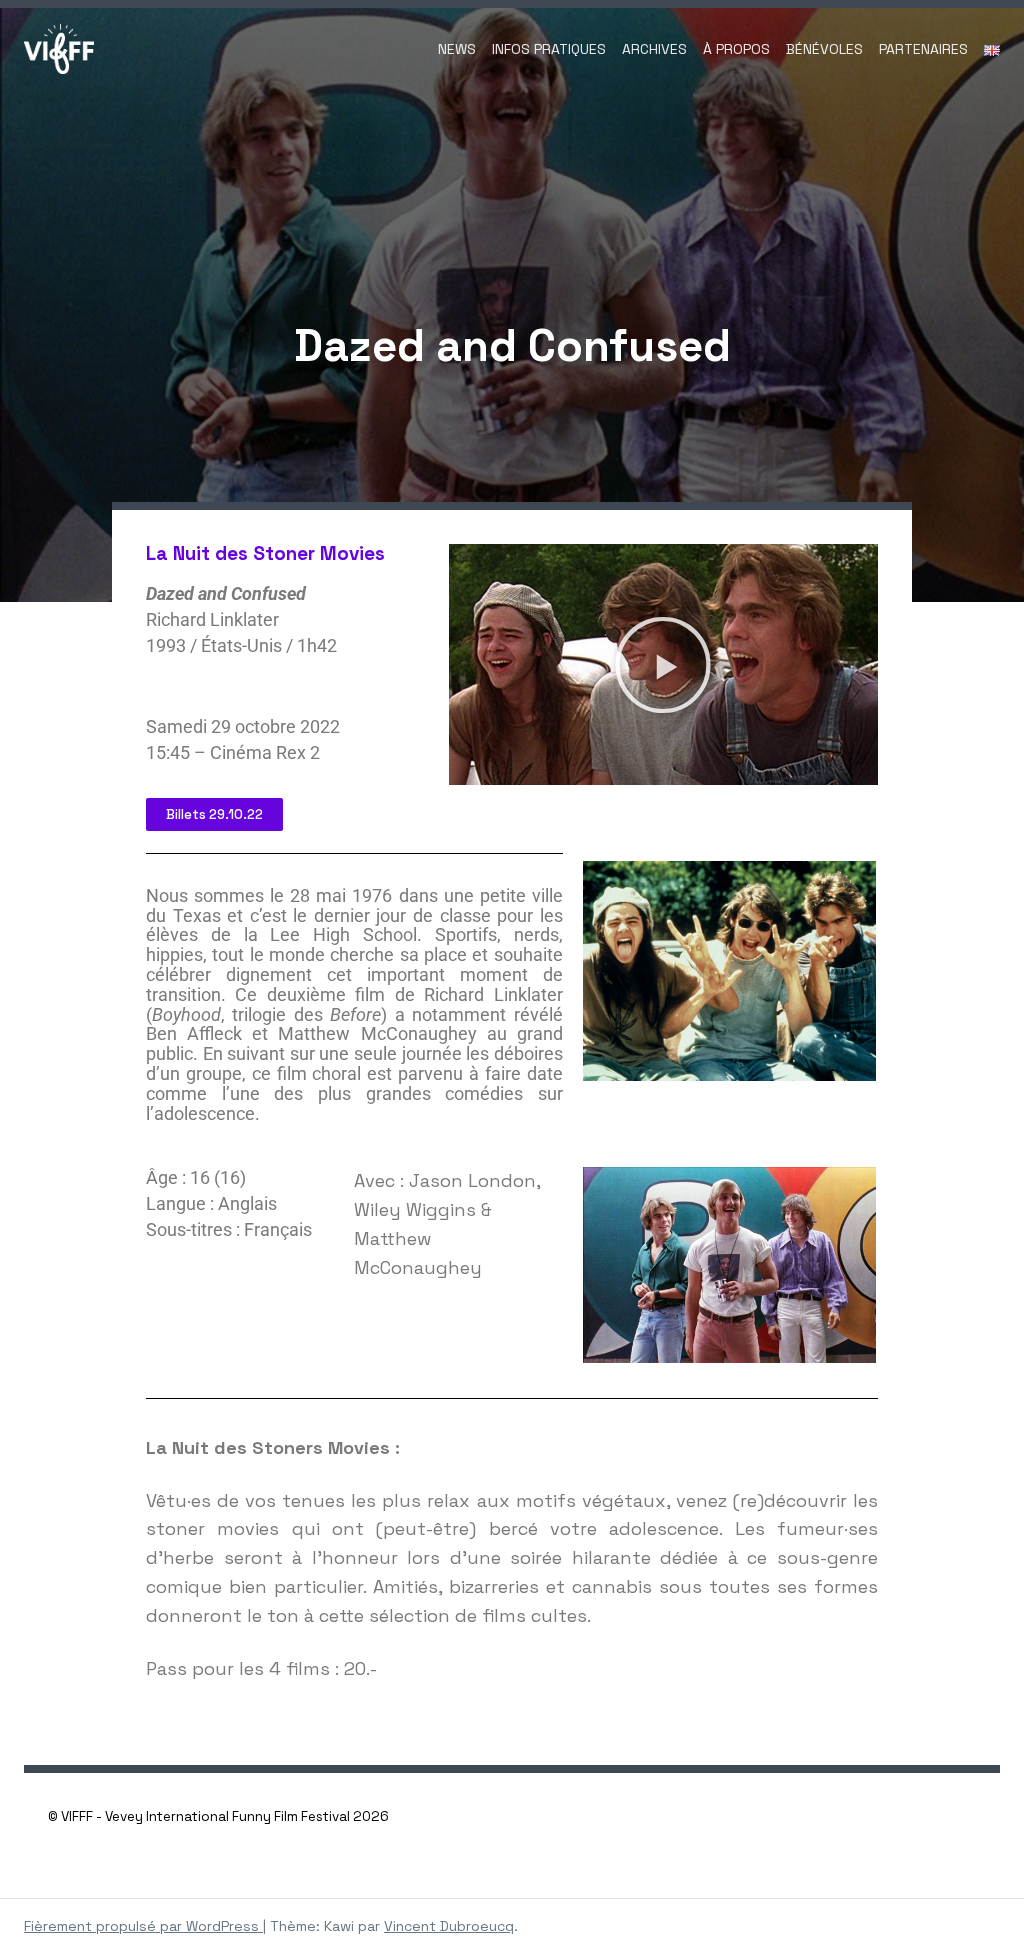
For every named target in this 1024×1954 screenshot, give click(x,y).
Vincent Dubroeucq (449, 1926)
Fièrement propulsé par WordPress (143, 1926)
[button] (663, 665)
